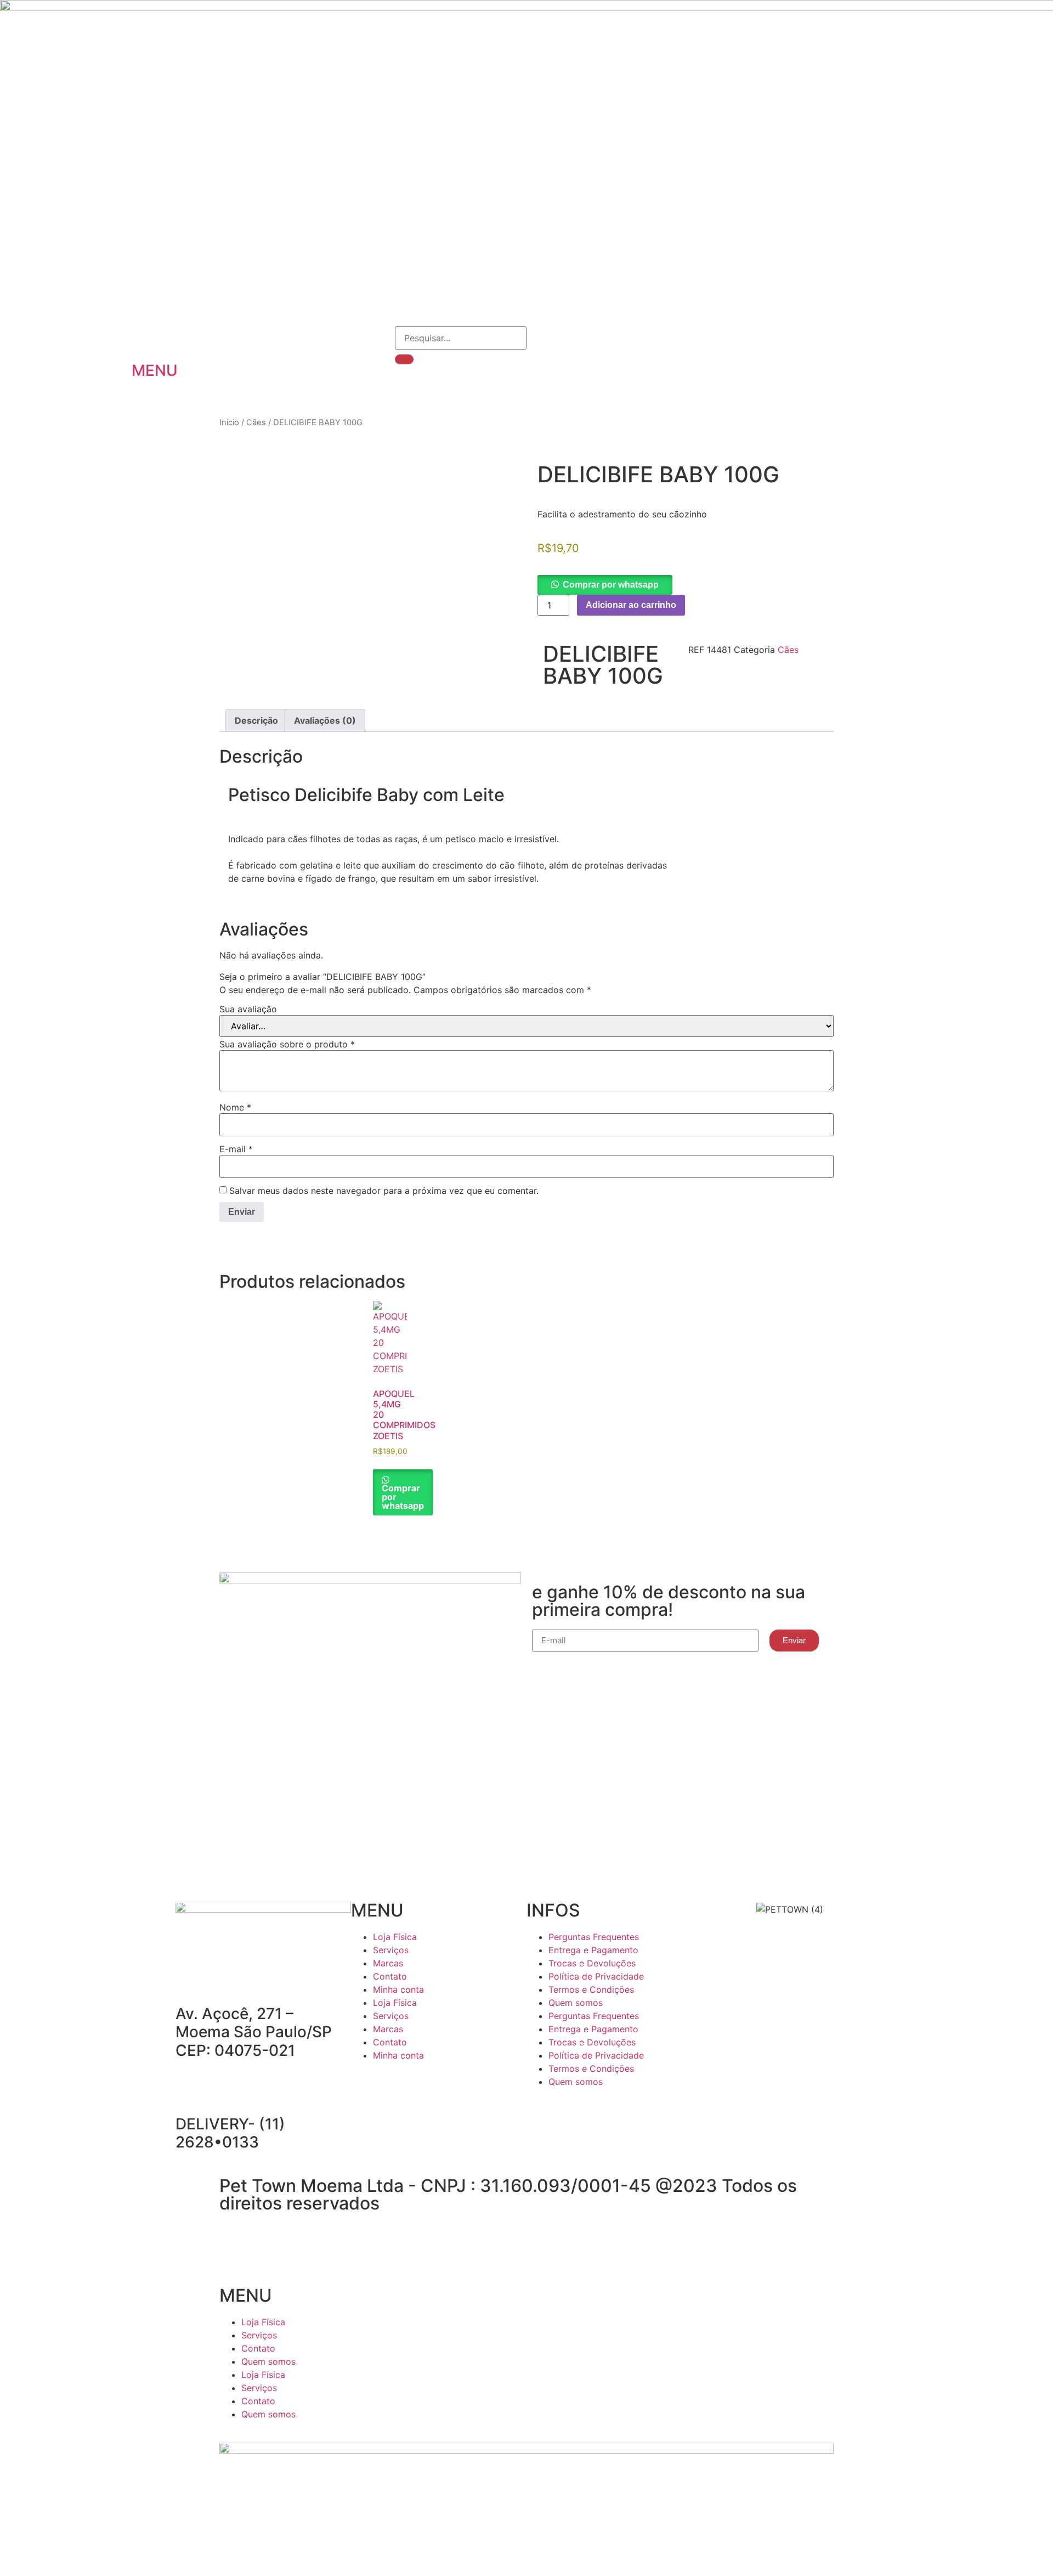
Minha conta (398, 1989)
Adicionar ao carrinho (631, 605)
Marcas (388, 1963)
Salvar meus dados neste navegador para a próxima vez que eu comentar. (384, 1191)
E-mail (236, 1149)
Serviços (391, 1950)
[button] (605, 584)
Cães (256, 422)
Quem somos (576, 2003)
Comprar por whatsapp (611, 585)
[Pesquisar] (404, 359)
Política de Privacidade (596, 1976)
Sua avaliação (248, 1009)
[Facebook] (365, 2087)
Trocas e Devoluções (592, 1963)
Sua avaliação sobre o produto (287, 1044)
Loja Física (395, 1937)
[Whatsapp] (425, 2087)
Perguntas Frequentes (594, 1937)
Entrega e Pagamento (593, 1950)
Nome (235, 1107)
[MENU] (145, 340)
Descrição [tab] (256, 720)
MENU (155, 370)
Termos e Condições (591, 1989)
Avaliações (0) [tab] (325, 720)
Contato (390, 1976)
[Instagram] (395, 2087)
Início (229, 422)
